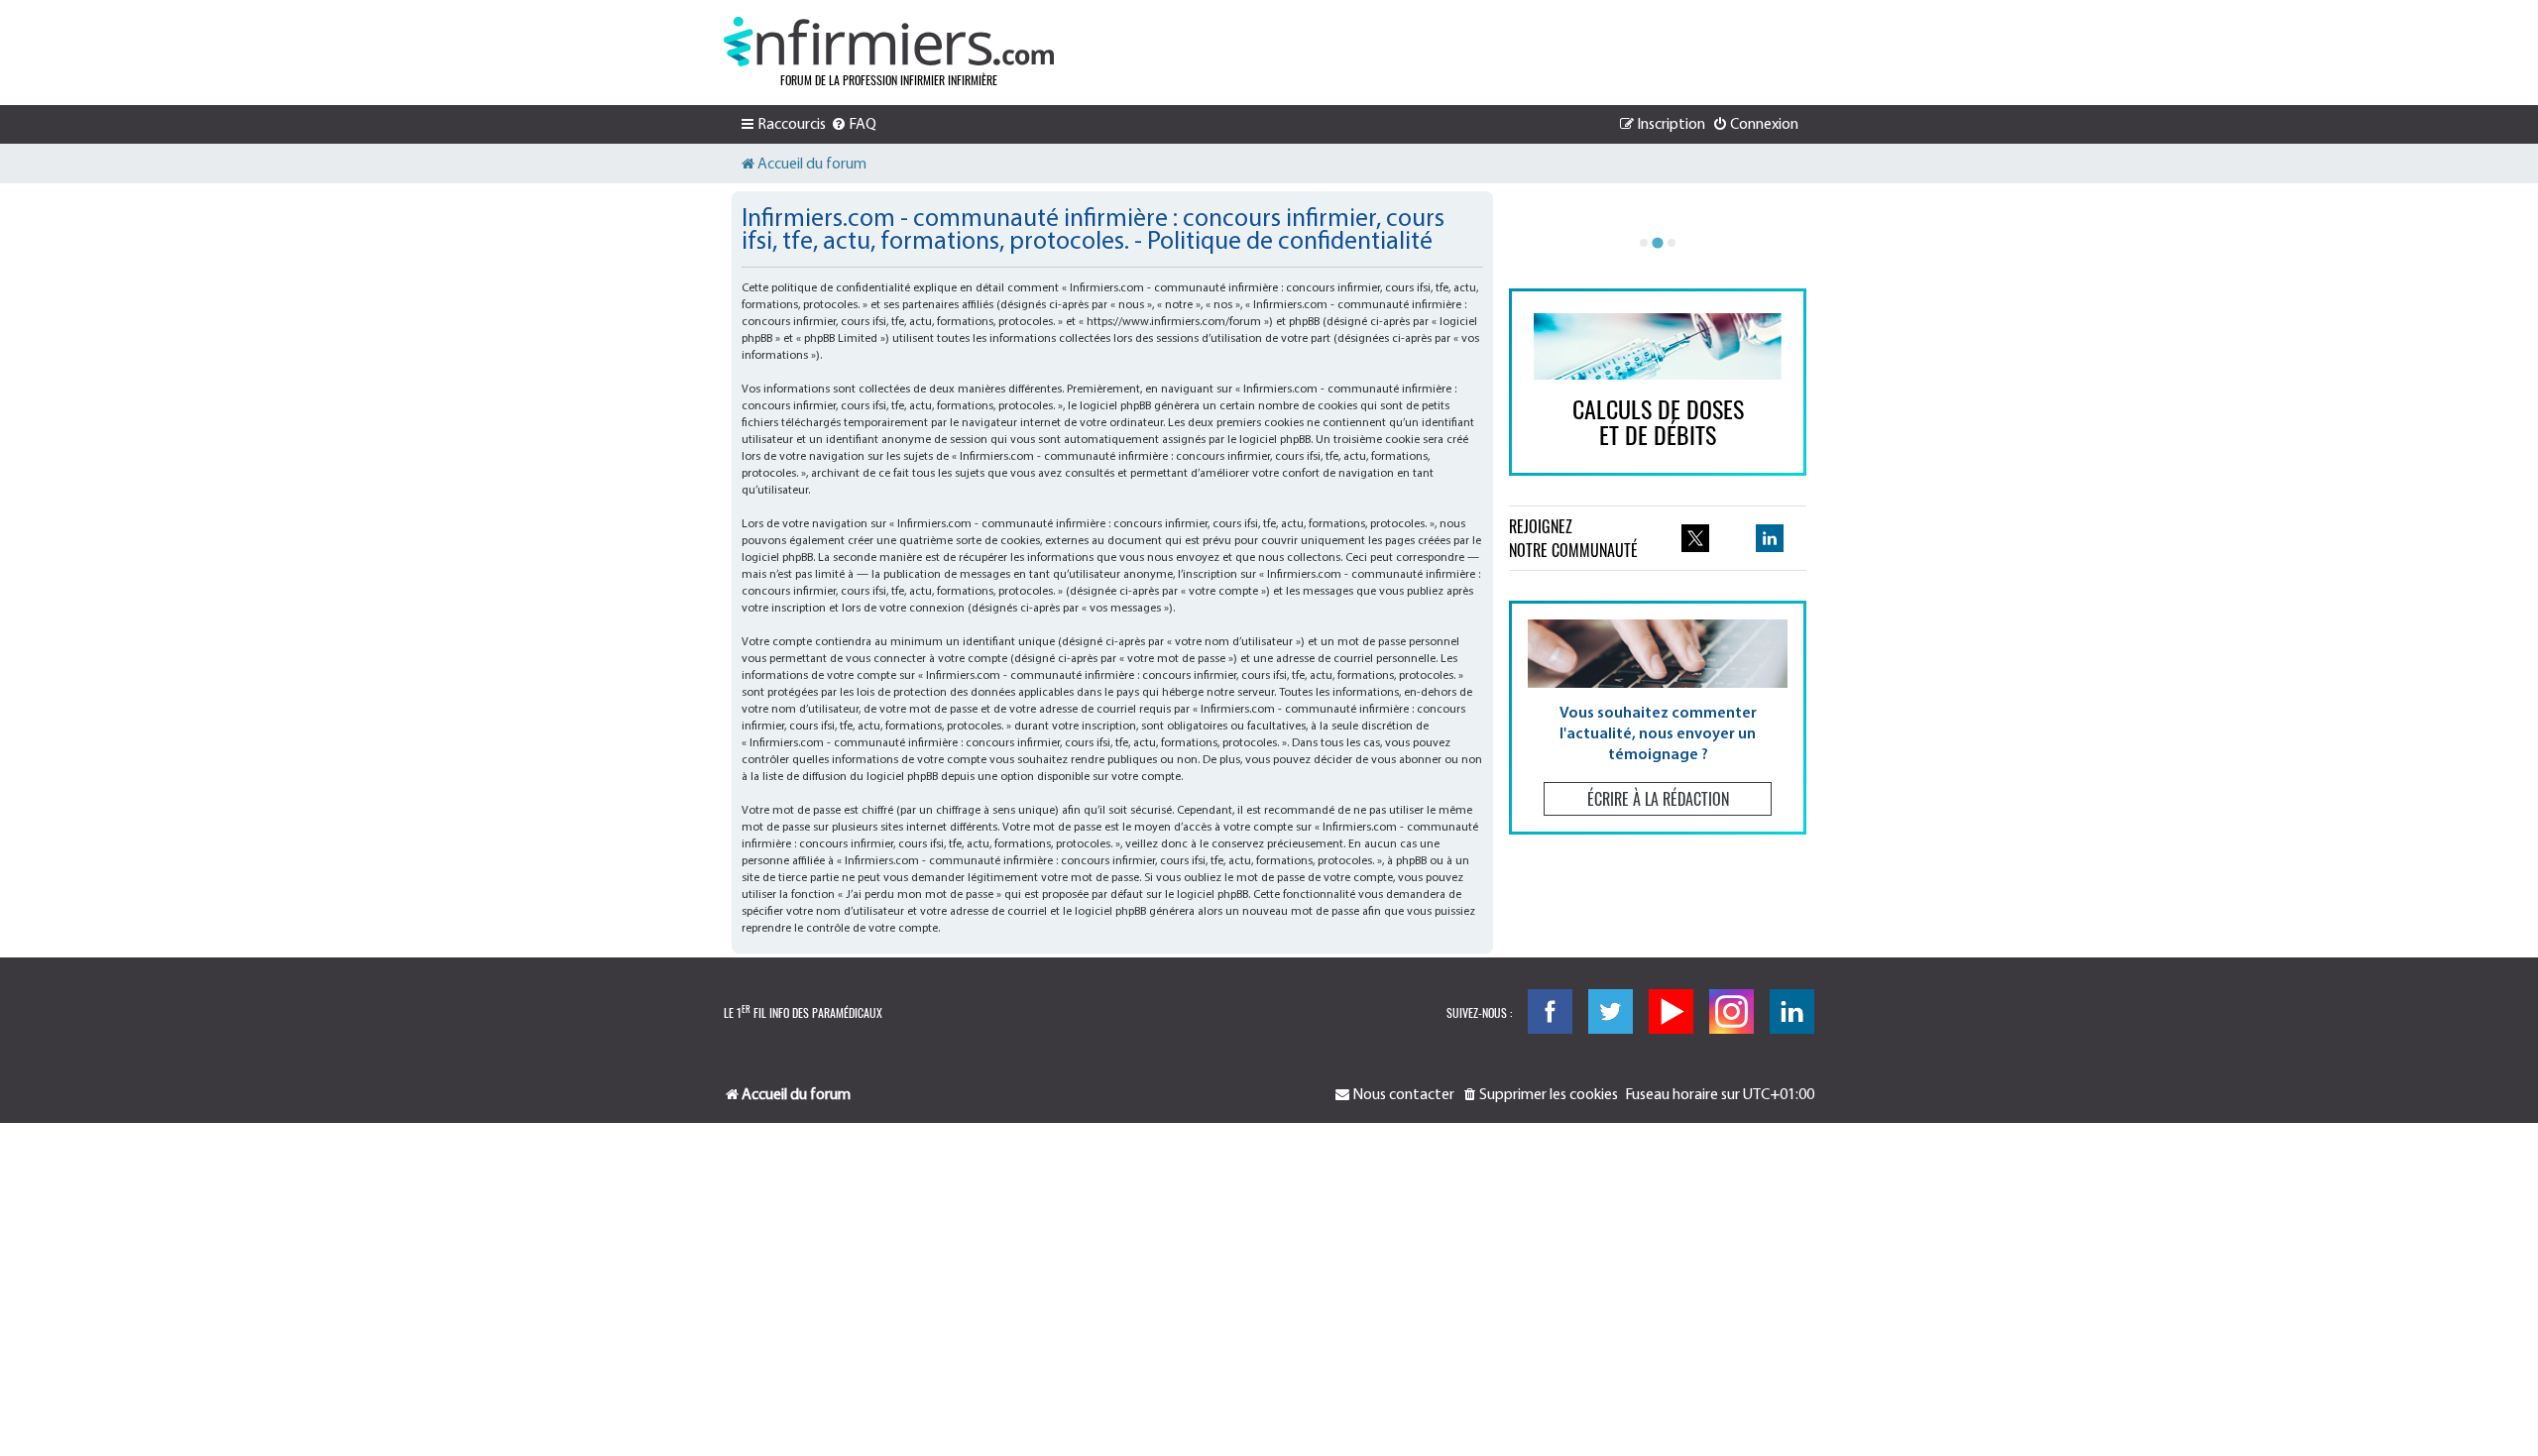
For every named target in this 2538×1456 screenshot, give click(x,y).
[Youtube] (1671, 1011)
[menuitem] (854, 125)
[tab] (1644, 243)
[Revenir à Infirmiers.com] (889, 42)
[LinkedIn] (1792, 1011)
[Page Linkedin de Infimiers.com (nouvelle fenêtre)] (1770, 538)
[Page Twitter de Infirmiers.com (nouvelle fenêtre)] (1695, 538)
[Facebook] (1550, 1011)
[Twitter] (1611, 1011)
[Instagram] (1731, 1011)
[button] (1658, 717)
